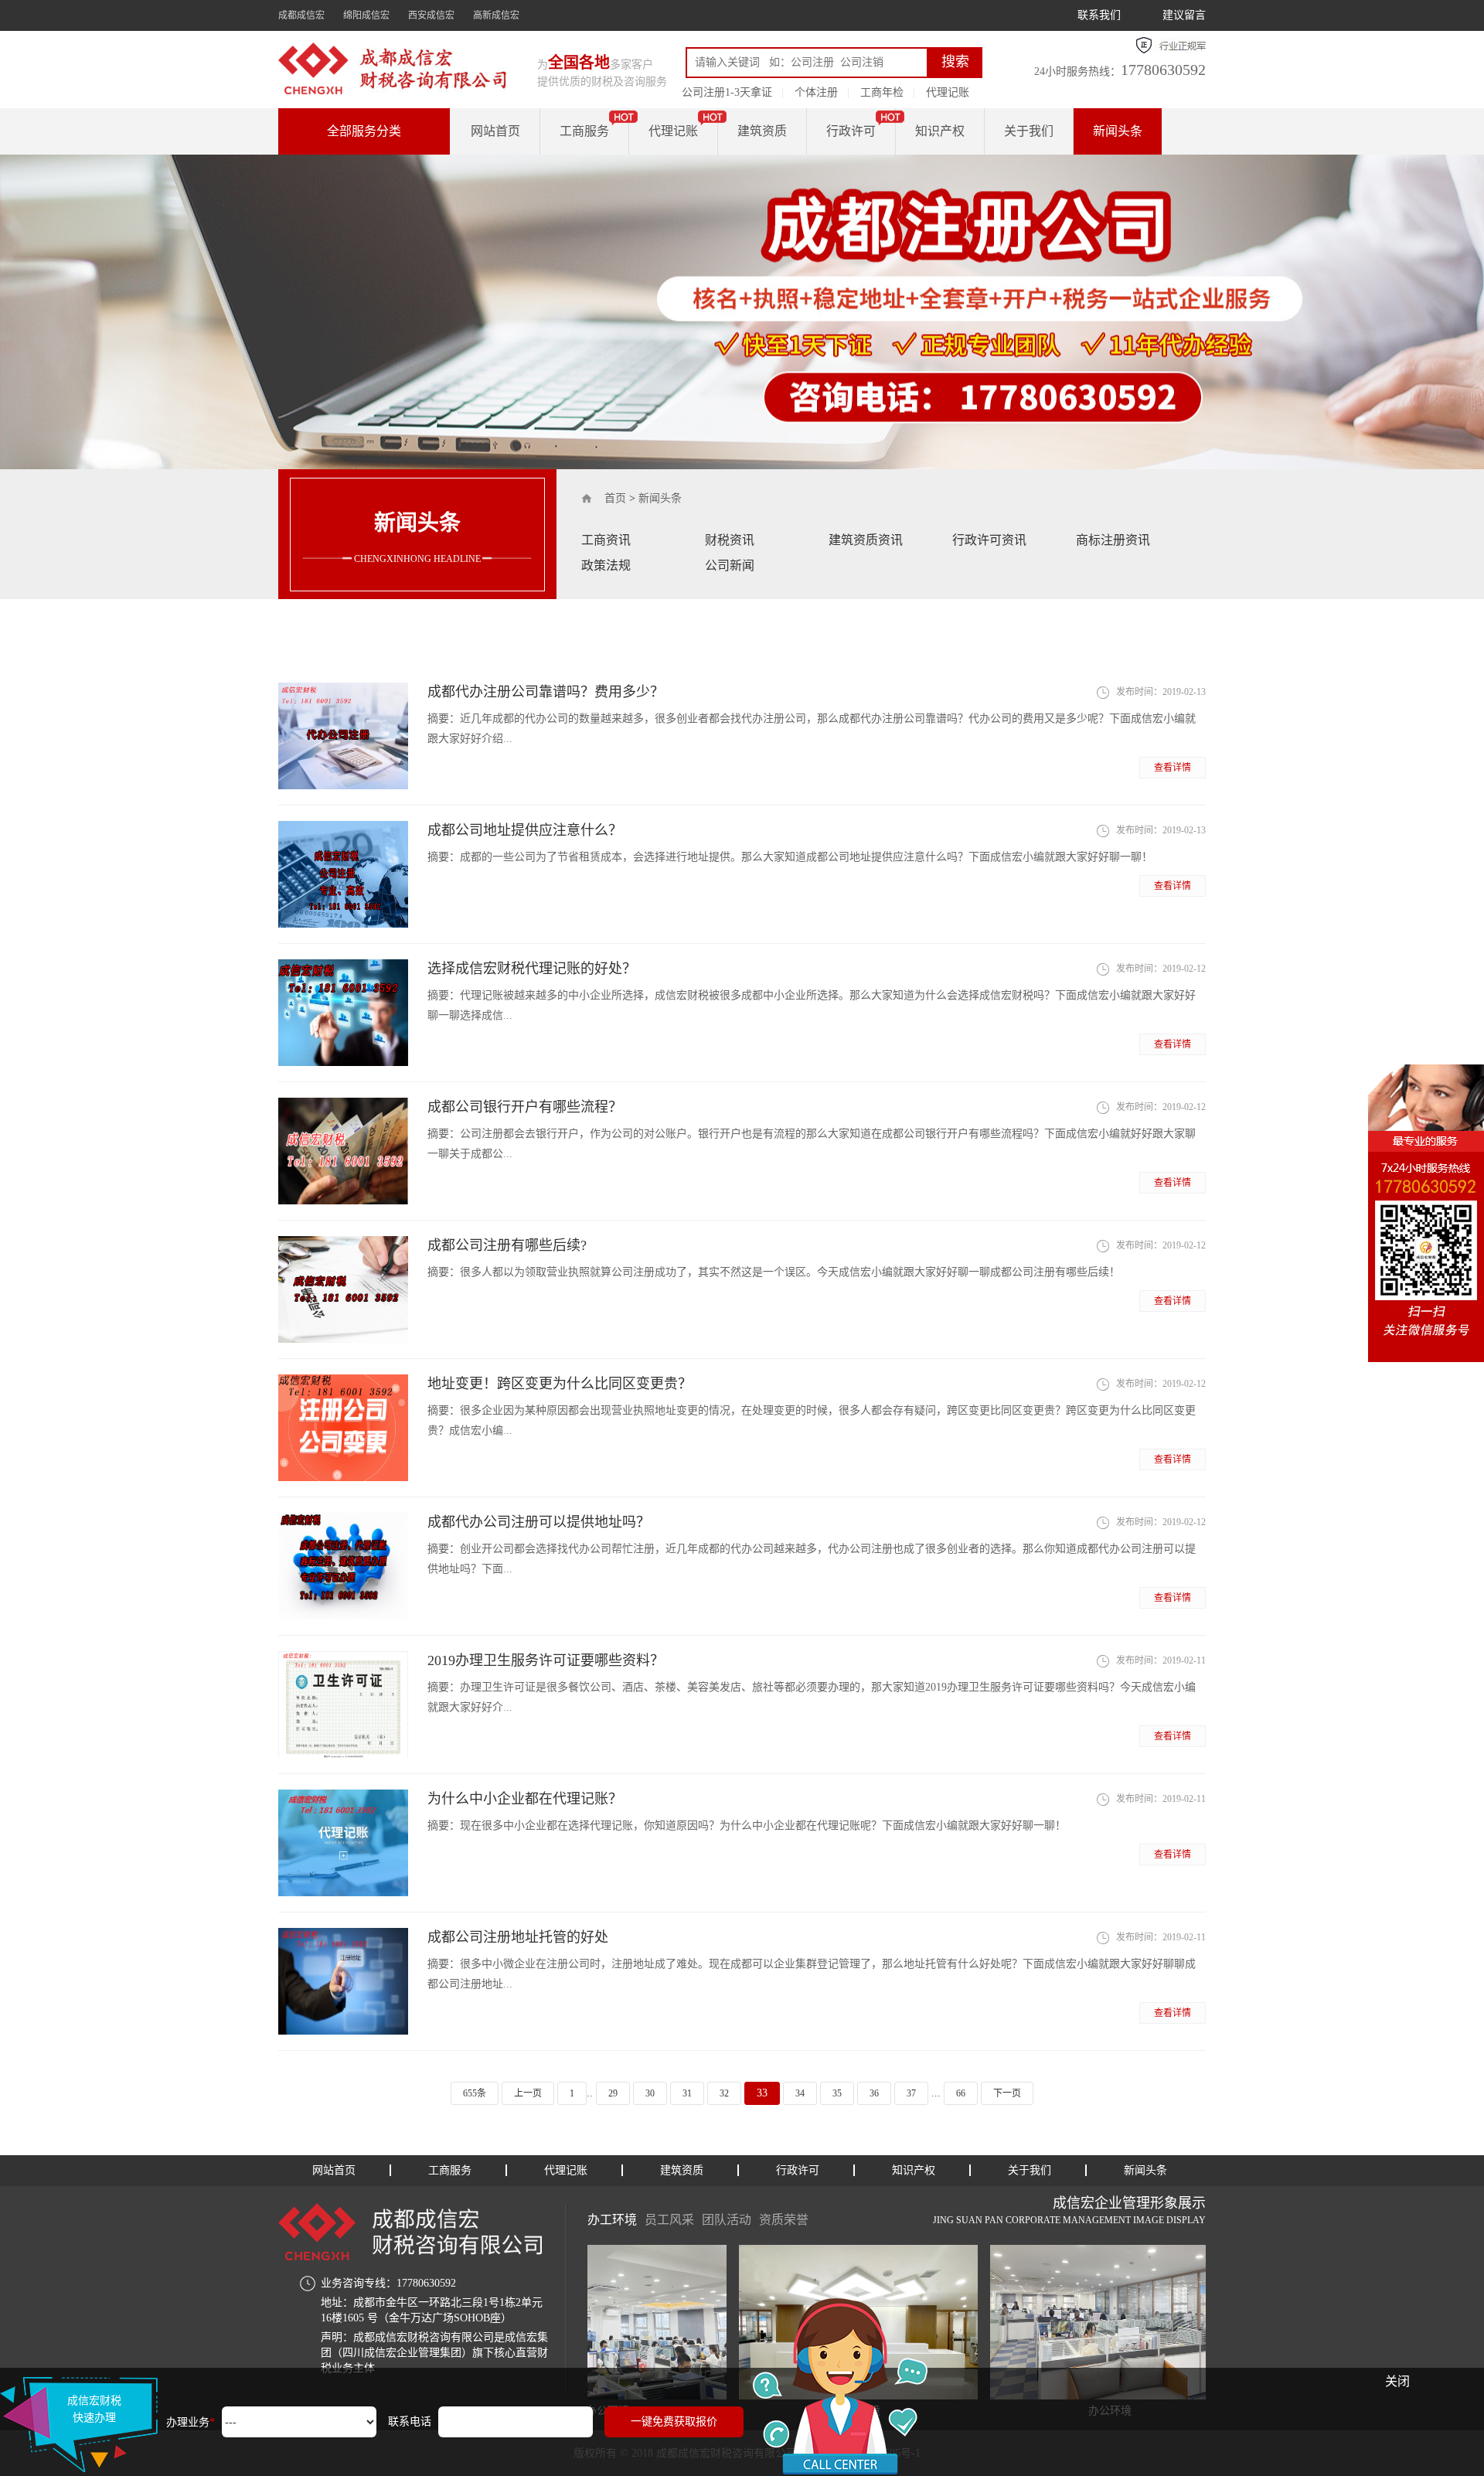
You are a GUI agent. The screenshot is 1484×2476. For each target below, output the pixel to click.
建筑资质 (762, 131)
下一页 (1007, 2093)
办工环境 (612, 2220)
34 (800, 2093)
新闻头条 (1118, 131)
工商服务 (584, 131)
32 (724, 2093)
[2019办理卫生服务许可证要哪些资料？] (343, 1705)
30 (650, 2093)
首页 (615, 498)
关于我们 (1029, 131)
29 (613, 2093)
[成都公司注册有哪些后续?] (343, 1289)
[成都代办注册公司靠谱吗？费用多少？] (343, 736)
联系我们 (1099, 15)
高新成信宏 (496, 15)
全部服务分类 (364, 131)
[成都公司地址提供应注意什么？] (343, 874)
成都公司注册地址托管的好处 (518, 1937)
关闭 (1397, 2381)
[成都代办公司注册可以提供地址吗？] (343, 1566)
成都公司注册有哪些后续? (507, 1245)
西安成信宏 (431, 15)
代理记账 (948, 92)
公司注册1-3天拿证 (727, 92)
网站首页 (495, 131)
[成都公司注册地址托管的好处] (343, 1981)
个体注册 (816, 92)
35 (837, 2093)
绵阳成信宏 (366, 15)
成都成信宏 (301, 15)
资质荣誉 (784, 2220)
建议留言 (1184, 15)
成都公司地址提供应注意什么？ (525, 830)
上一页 (528, 2093)
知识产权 (940, 131)
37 (911, 2093)
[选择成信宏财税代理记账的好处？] (343, 1013)
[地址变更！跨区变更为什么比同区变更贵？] (343, 1428)
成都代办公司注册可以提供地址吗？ (539, 1522)
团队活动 (727, 2220)
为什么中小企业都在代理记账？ (525, 1799)
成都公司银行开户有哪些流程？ (525, 1107)
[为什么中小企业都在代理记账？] (343, 1843)
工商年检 (882, 92)
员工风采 (669, 2220)
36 (874, 2093)
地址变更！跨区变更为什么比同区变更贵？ (560, 1384)
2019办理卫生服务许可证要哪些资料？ (546, 1660)
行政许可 (851, 131)
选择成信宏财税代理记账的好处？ (532, 969)
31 (687, 2093)
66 (961, 2093)
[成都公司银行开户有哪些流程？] (343, 1151)
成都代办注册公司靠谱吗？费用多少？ (546, 692)
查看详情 (1173, 768)
